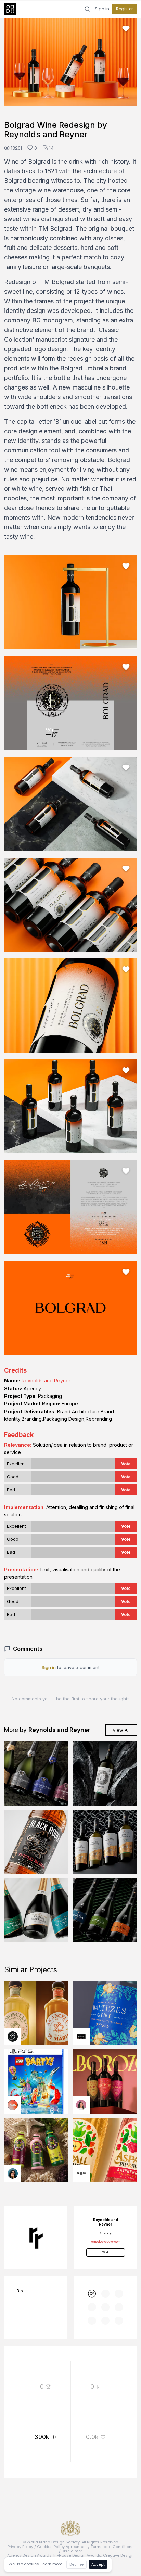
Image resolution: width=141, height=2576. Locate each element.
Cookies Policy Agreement (62, 2547)
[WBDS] (92, 2294)
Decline (76, 2564)
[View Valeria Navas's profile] (81, 2105)
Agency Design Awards (29, 2555)
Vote (126, 1464)
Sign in (102, 9)
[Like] (126, 29)
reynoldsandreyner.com (105, 2242)
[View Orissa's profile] (13, 2173)
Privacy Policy (20, 2547)
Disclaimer (72, 2551)
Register (124, 9)
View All (121, 1730)
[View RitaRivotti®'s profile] (81, 2037)
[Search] (87, 9)
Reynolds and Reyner (46, 1381)
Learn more (52, 2564)
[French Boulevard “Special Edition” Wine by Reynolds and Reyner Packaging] (105, 1842)
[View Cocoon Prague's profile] (81, 2173)
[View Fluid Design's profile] (13, 2105)
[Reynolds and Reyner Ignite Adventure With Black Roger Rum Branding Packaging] (36, 1842)
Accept (98, 2564)
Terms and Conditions (112, 2547)
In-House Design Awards (77, 2555)
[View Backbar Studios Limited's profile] (13, 2037)
